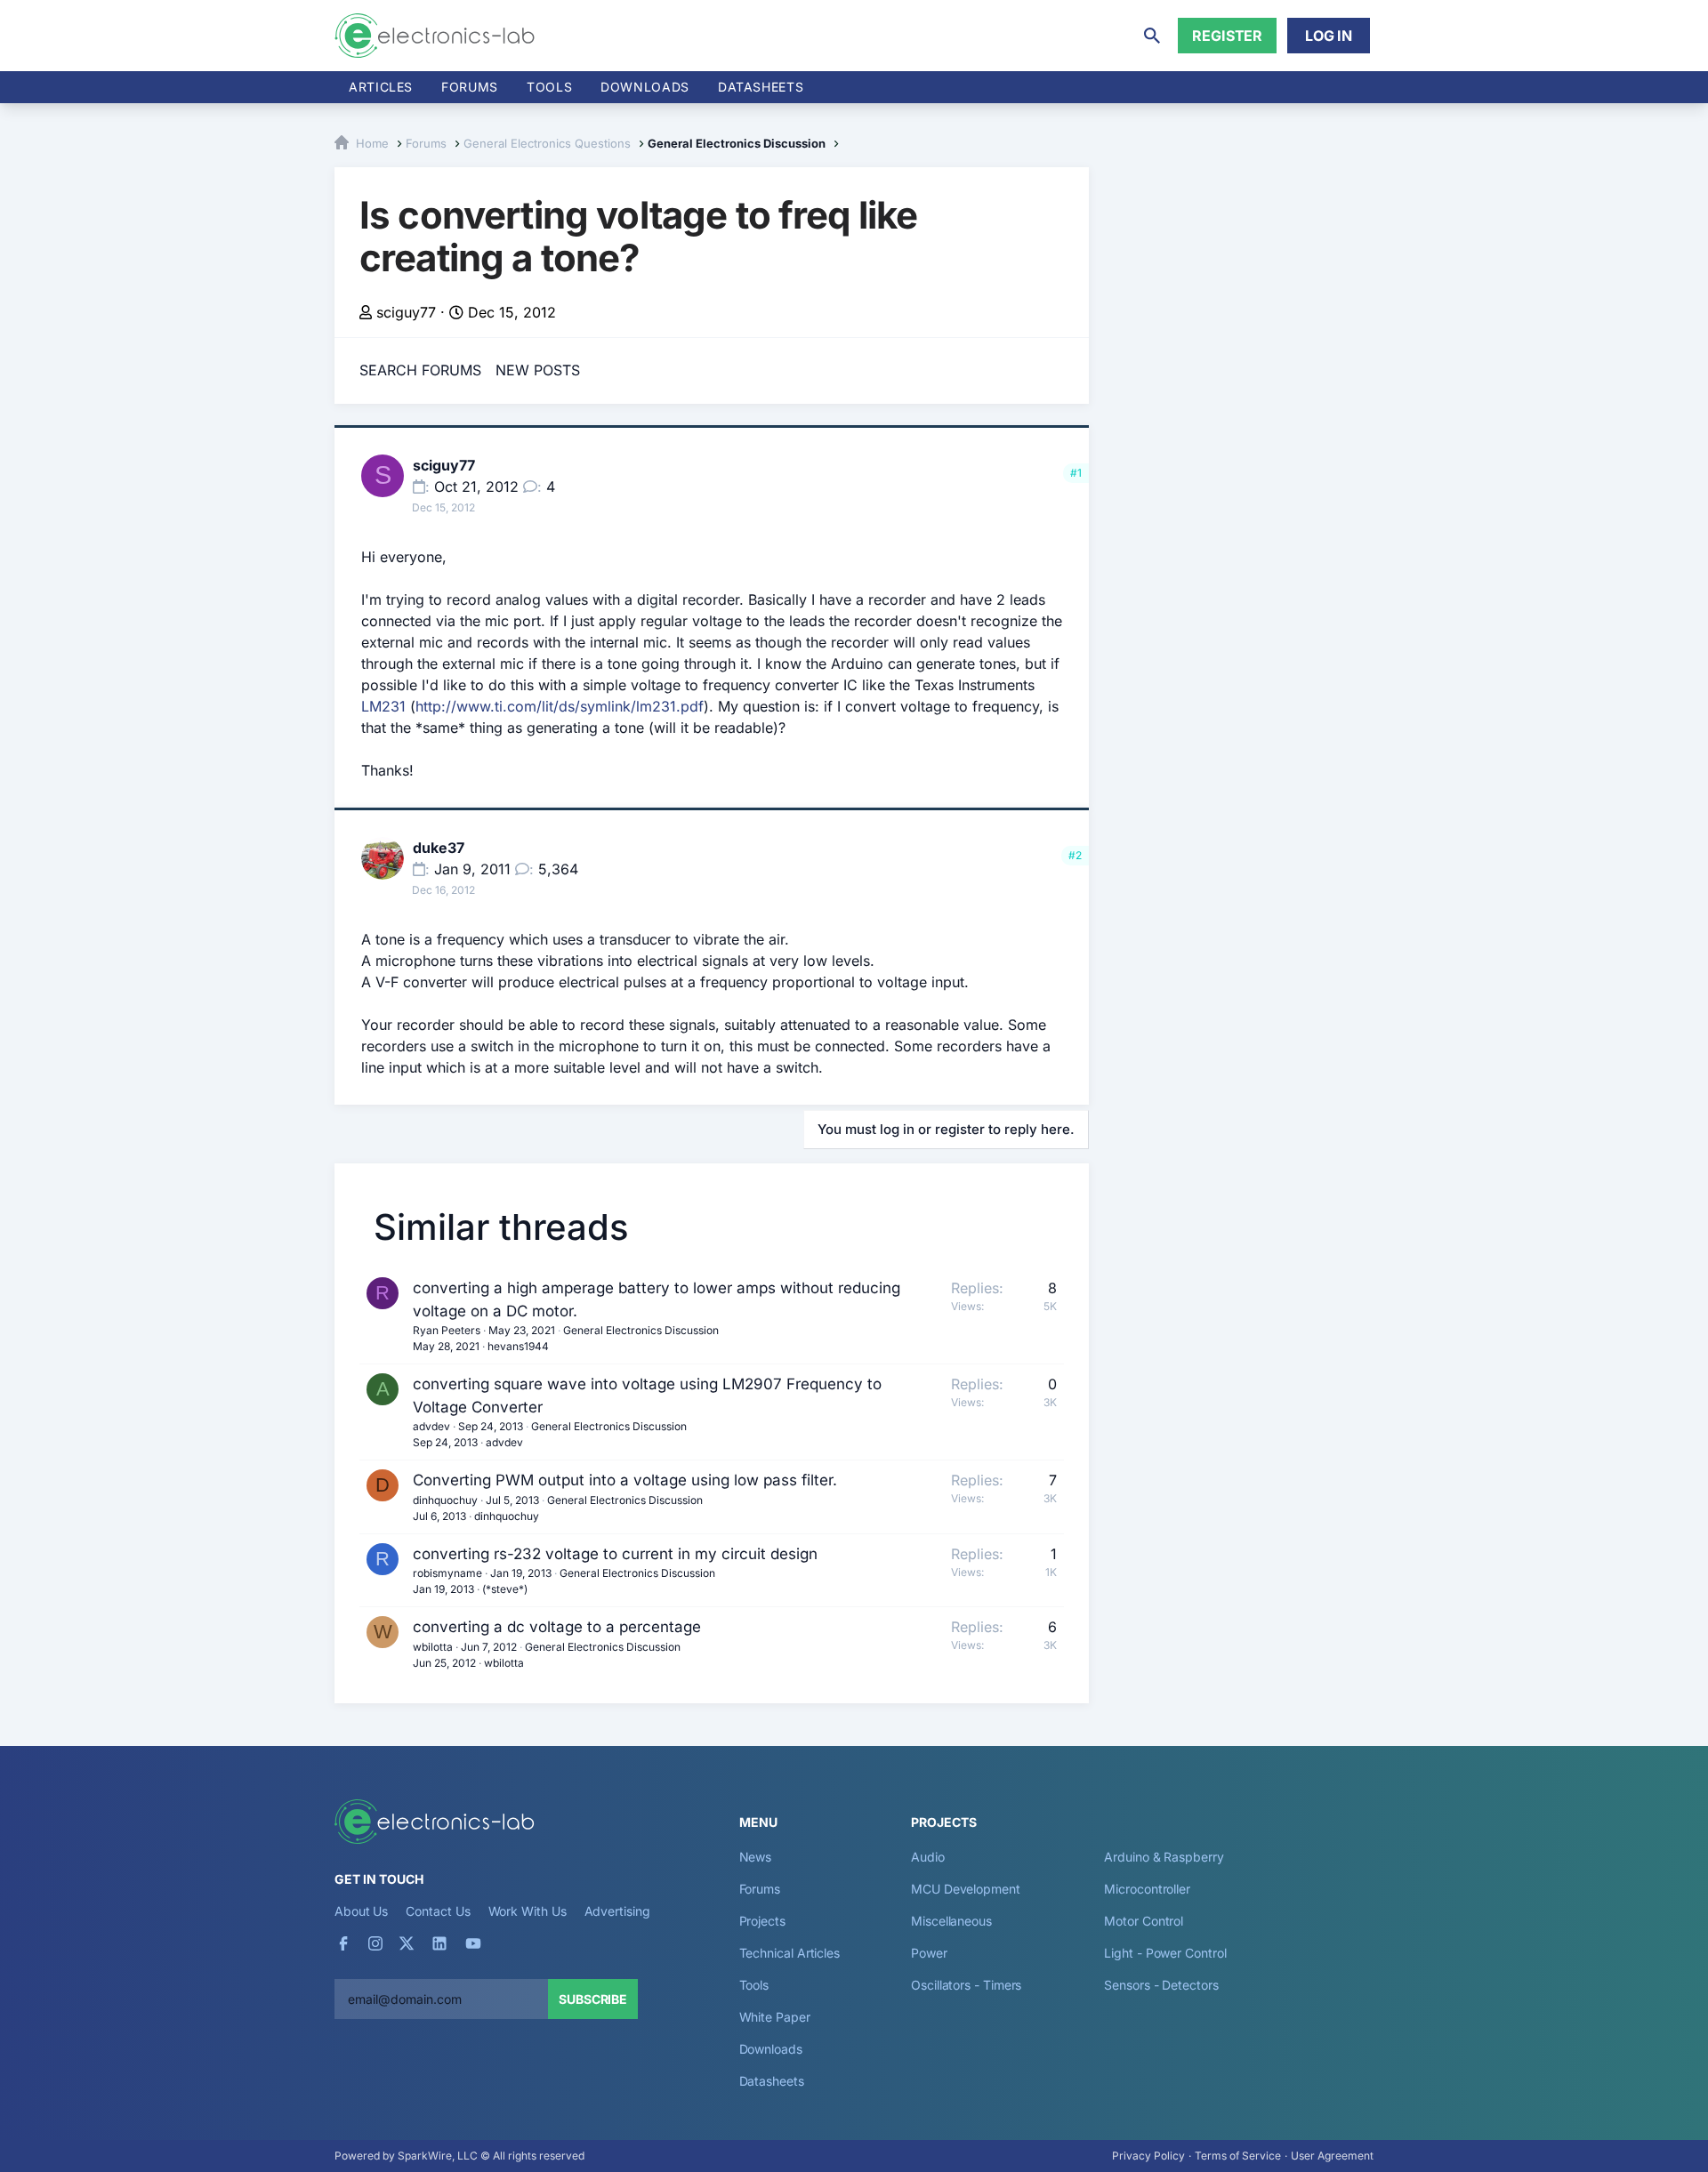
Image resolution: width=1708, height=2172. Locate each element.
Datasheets (761, 87)
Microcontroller (1147, 1889)
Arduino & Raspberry (1164, 1857)
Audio (928, 1857)
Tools (549, 87)
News (756, 1857)
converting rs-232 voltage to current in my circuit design (615, 1554)
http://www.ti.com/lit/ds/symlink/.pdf (560, 706)
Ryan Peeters (447, 1330)
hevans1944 (518, 1346)
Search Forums (420, 370)
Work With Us (528, 1911)
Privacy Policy (1148, 2156)
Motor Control (1144, 1921)
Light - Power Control (1165, 1953)
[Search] (1152, 36)
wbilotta (433, 1647)
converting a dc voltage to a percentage (557, 1627)
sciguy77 (406, 312)
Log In (1329, 36)
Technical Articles (790, 1953)
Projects (762, 1921)
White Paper (775, 2017)
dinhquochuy (445, 1500)
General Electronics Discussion (641, 1330)
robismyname (447, 1573)
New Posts (538, 370)
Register (1227, 36)
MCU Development (966, 1889)
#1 (1076, 473)
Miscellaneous (951, 1921)
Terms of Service (1238, 2156)
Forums (470, 87)
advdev (431, 1426)
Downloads (771, 2049)
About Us (361, 1911)
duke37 (439, 848)
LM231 (383, 706)
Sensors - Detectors (1161, 1985)
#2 (1075, 855)
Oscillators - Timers (966, 1985)
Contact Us (438, 1911)
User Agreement (1332, 2156)
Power (929, 1953)
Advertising (617, 1911)
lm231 (656, 706)
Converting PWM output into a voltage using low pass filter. (625, 1480)
